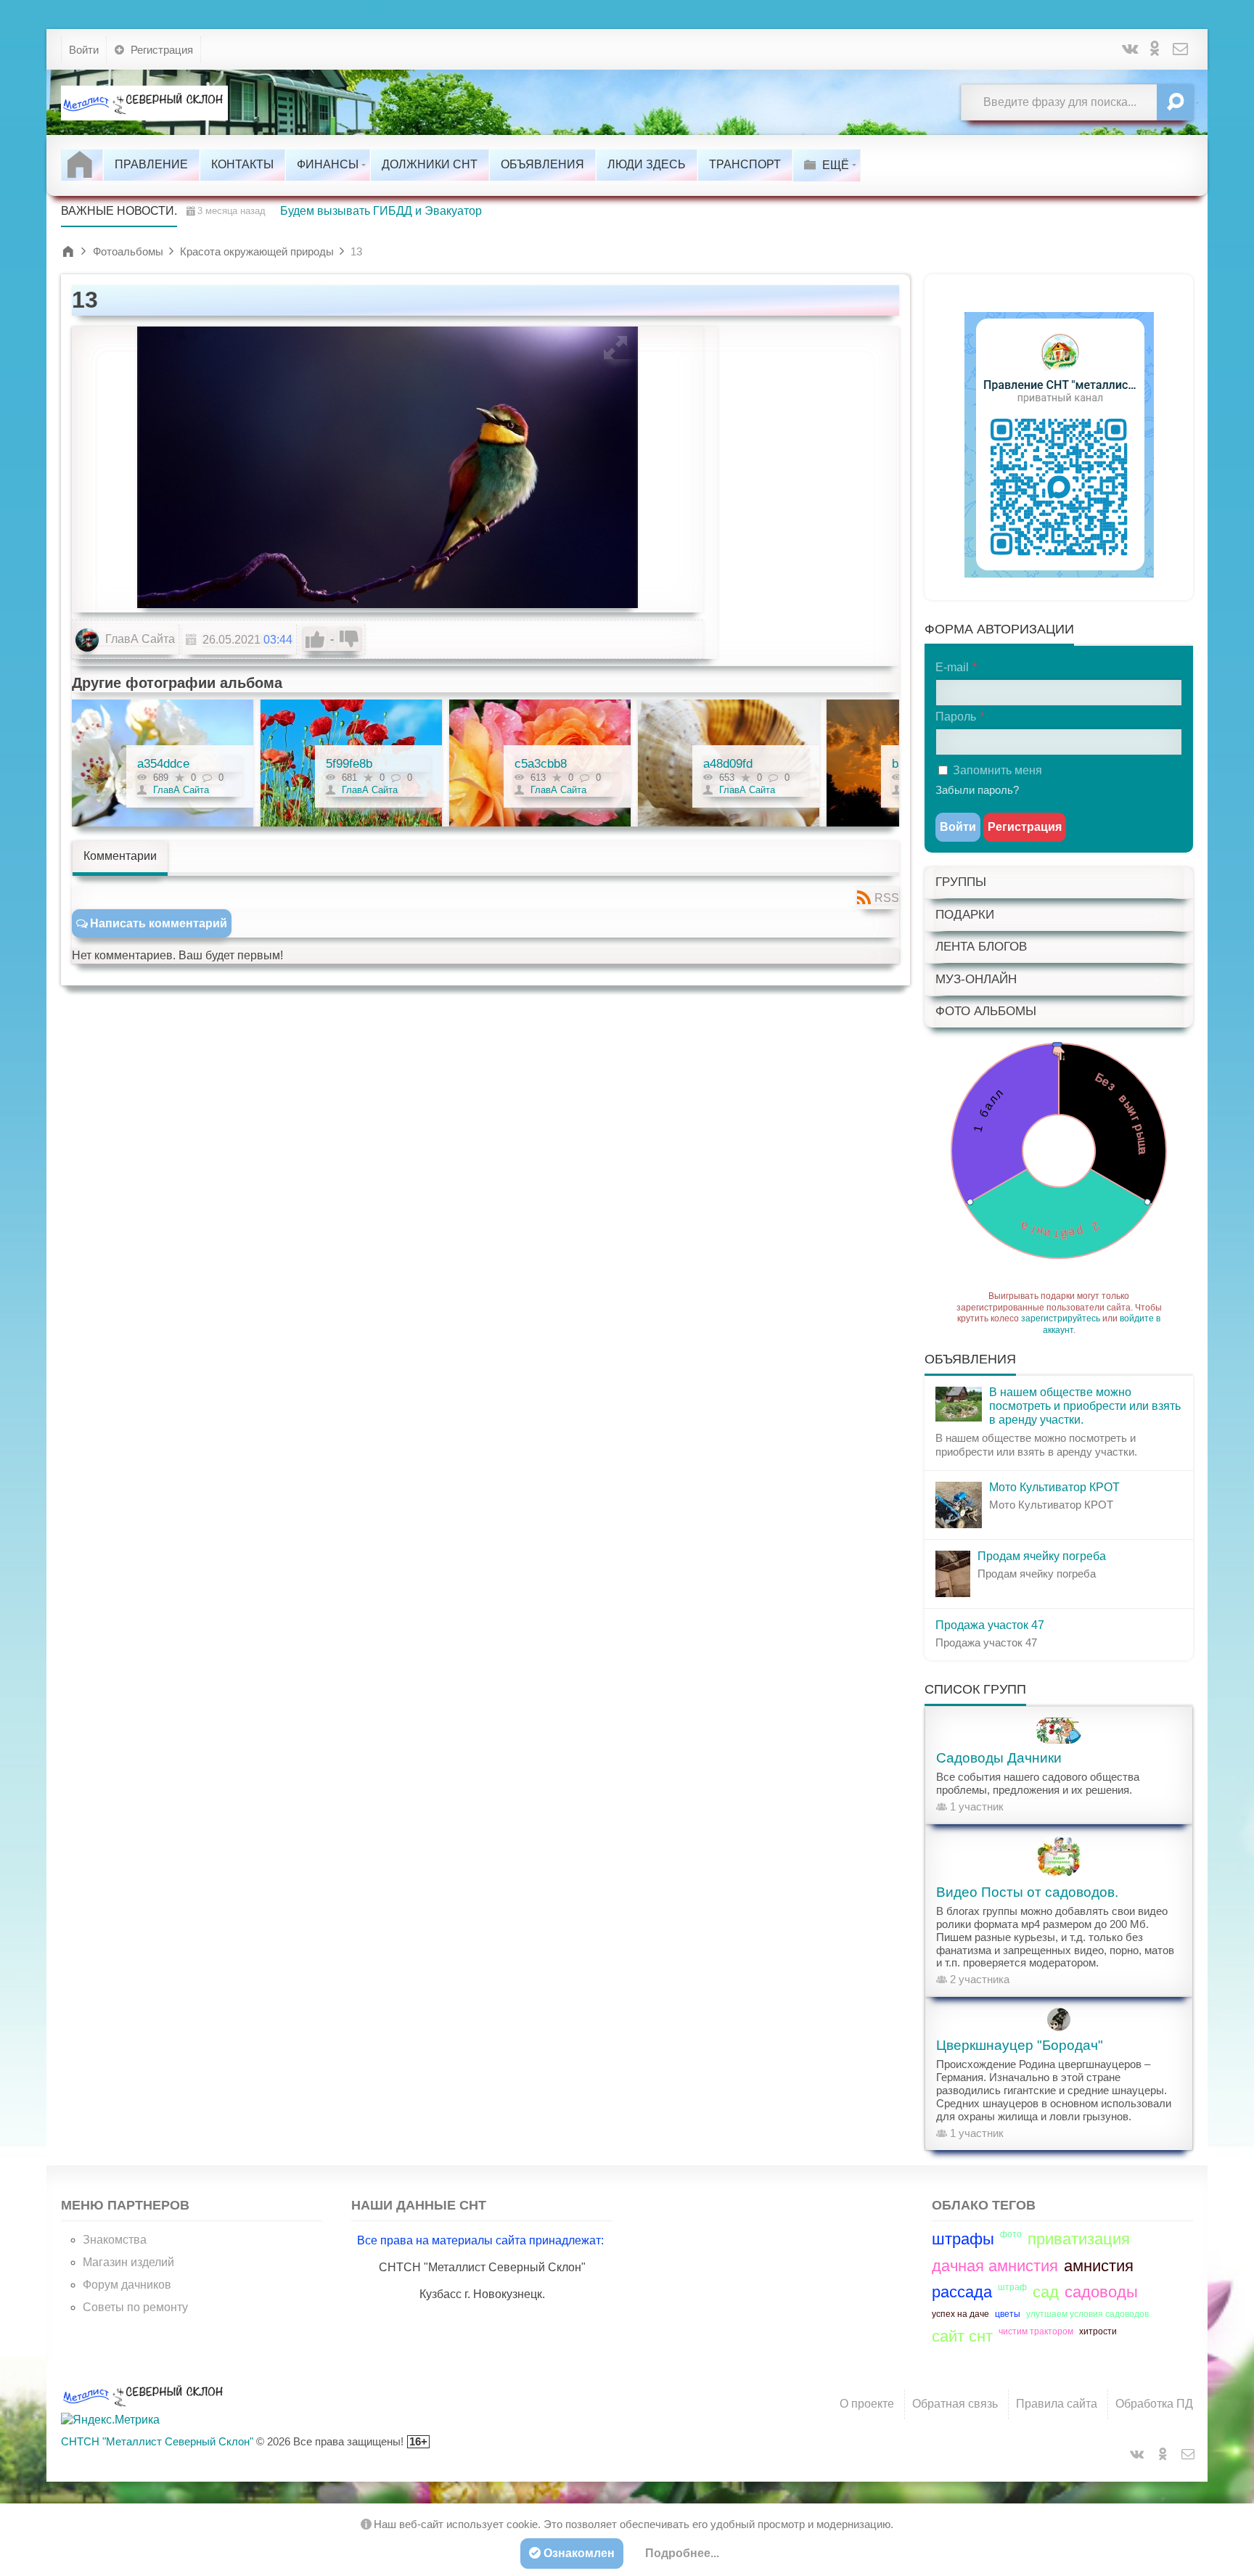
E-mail (952, 667)
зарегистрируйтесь (1061, 1318)
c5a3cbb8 (541, 764)
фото (1011, 2234)
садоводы (1101, 2292)
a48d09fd (728, 764)
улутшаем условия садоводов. (1089, 2314)
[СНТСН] (144, 102)
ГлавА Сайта (139, 639)
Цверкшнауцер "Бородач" (1020, 2045)
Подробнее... (682, 2553)
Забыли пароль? (977, 790)
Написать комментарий (159, 923)
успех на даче (960, 2314)
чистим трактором (1036, 2331)
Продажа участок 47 (990, 1625)
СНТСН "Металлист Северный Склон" (157, 2441)
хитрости (1098, 2331)
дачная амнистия (995, 2266)
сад (1046, 2292)
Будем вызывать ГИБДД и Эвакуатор (381, 211)
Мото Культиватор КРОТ (1054, 1487)
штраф (1012, 2287)
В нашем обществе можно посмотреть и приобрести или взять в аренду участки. (1085, 1406)
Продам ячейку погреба (1042, 1556)
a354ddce (163, 764)
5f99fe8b (349, 764)
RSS (887, 898)
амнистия (1099, 2266)
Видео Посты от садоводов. (1027, 1892)
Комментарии (120, 856)
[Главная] (82, 165)
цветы (1008, 2314)
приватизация (1079, 2239)
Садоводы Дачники (999, 1758)
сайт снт (962, 2336)
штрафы (963, 2239)
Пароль (956, 717)
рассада (962, 2292)
